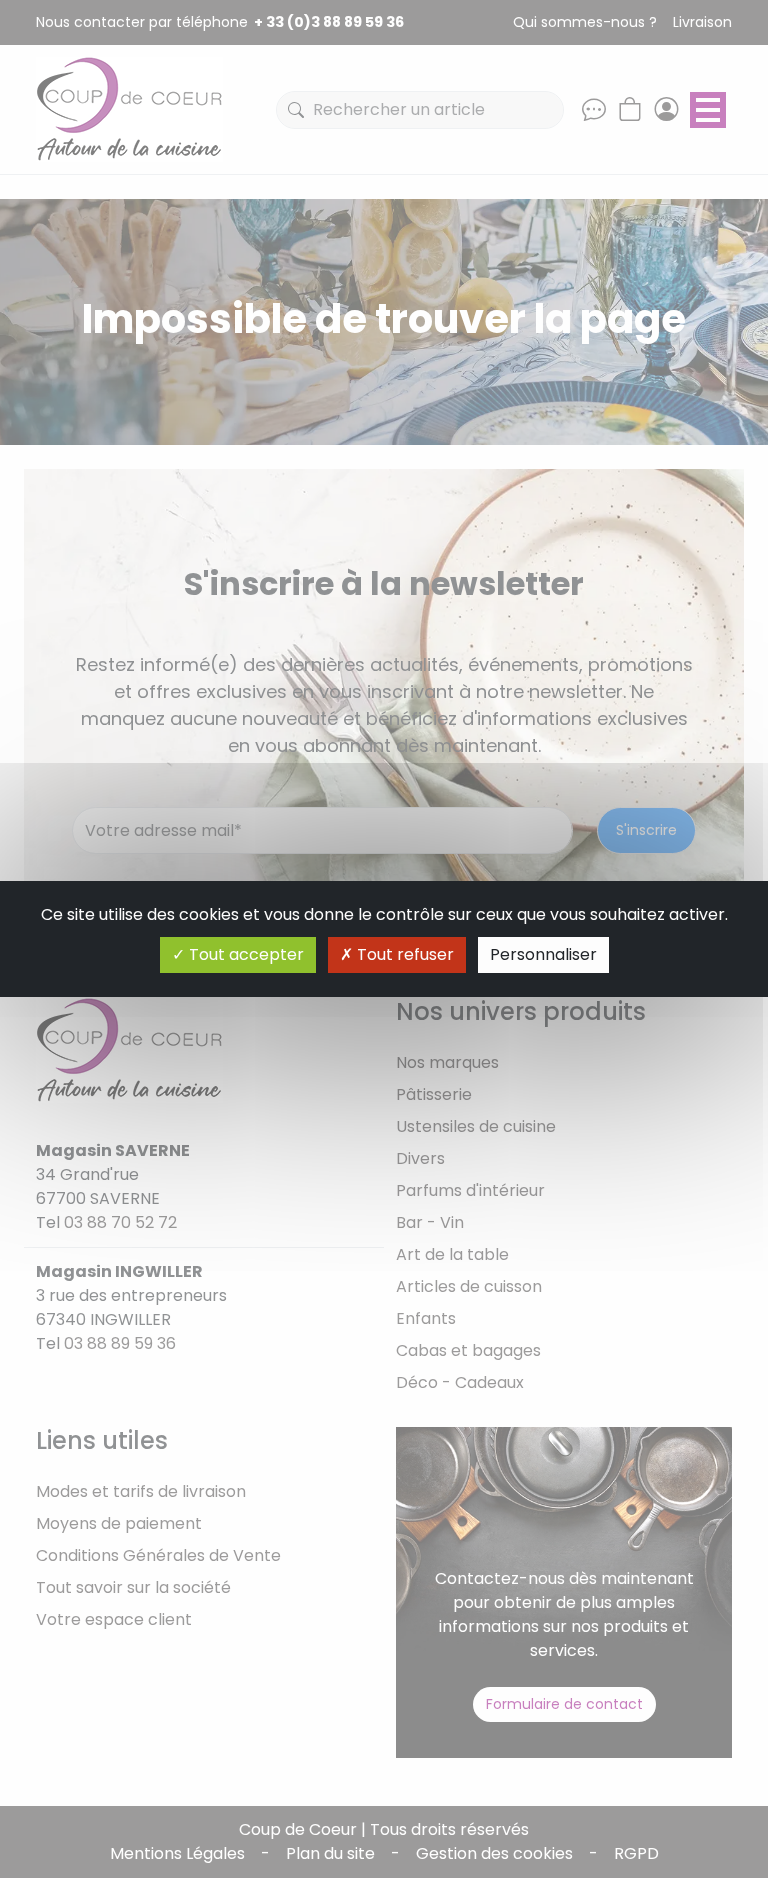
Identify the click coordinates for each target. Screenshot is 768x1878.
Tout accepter (244, 954)
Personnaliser (543, 954)
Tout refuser (403, 954)
